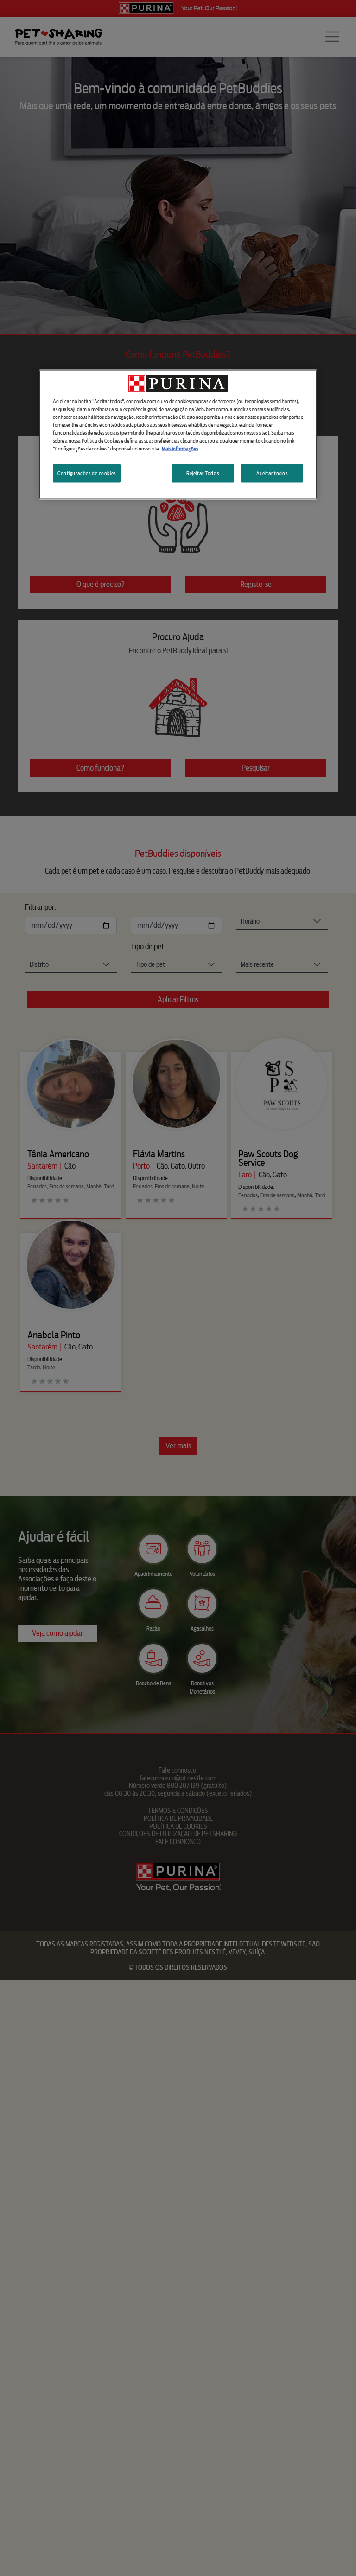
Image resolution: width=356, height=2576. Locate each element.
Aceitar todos (272, 473)
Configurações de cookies (87, 473)
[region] (178, 434)
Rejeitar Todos (203, 473)
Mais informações (180, 449)
